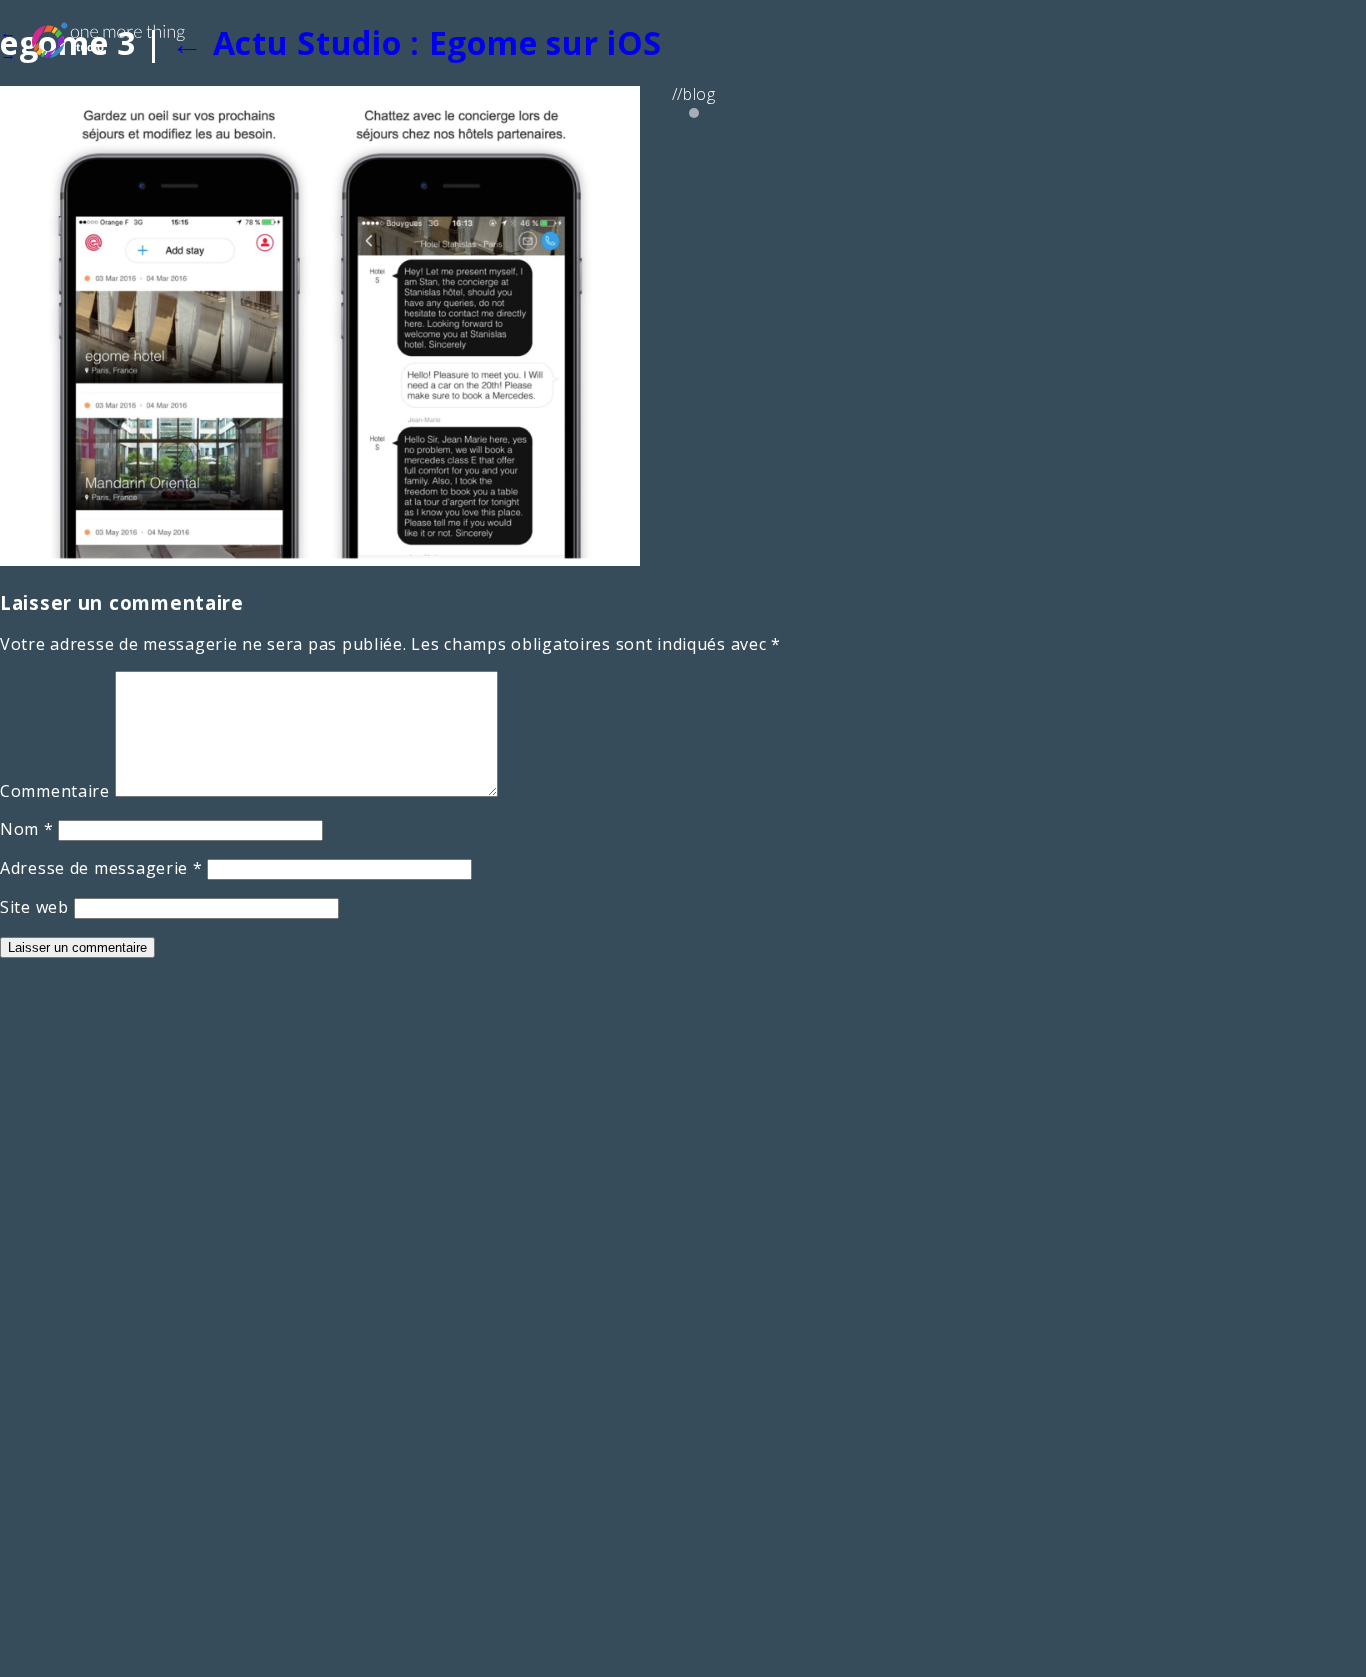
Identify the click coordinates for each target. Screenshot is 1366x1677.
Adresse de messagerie (101, 868)
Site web (34, 907)
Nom (27, 829)
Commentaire (55, 791)
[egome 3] (320, 560)
